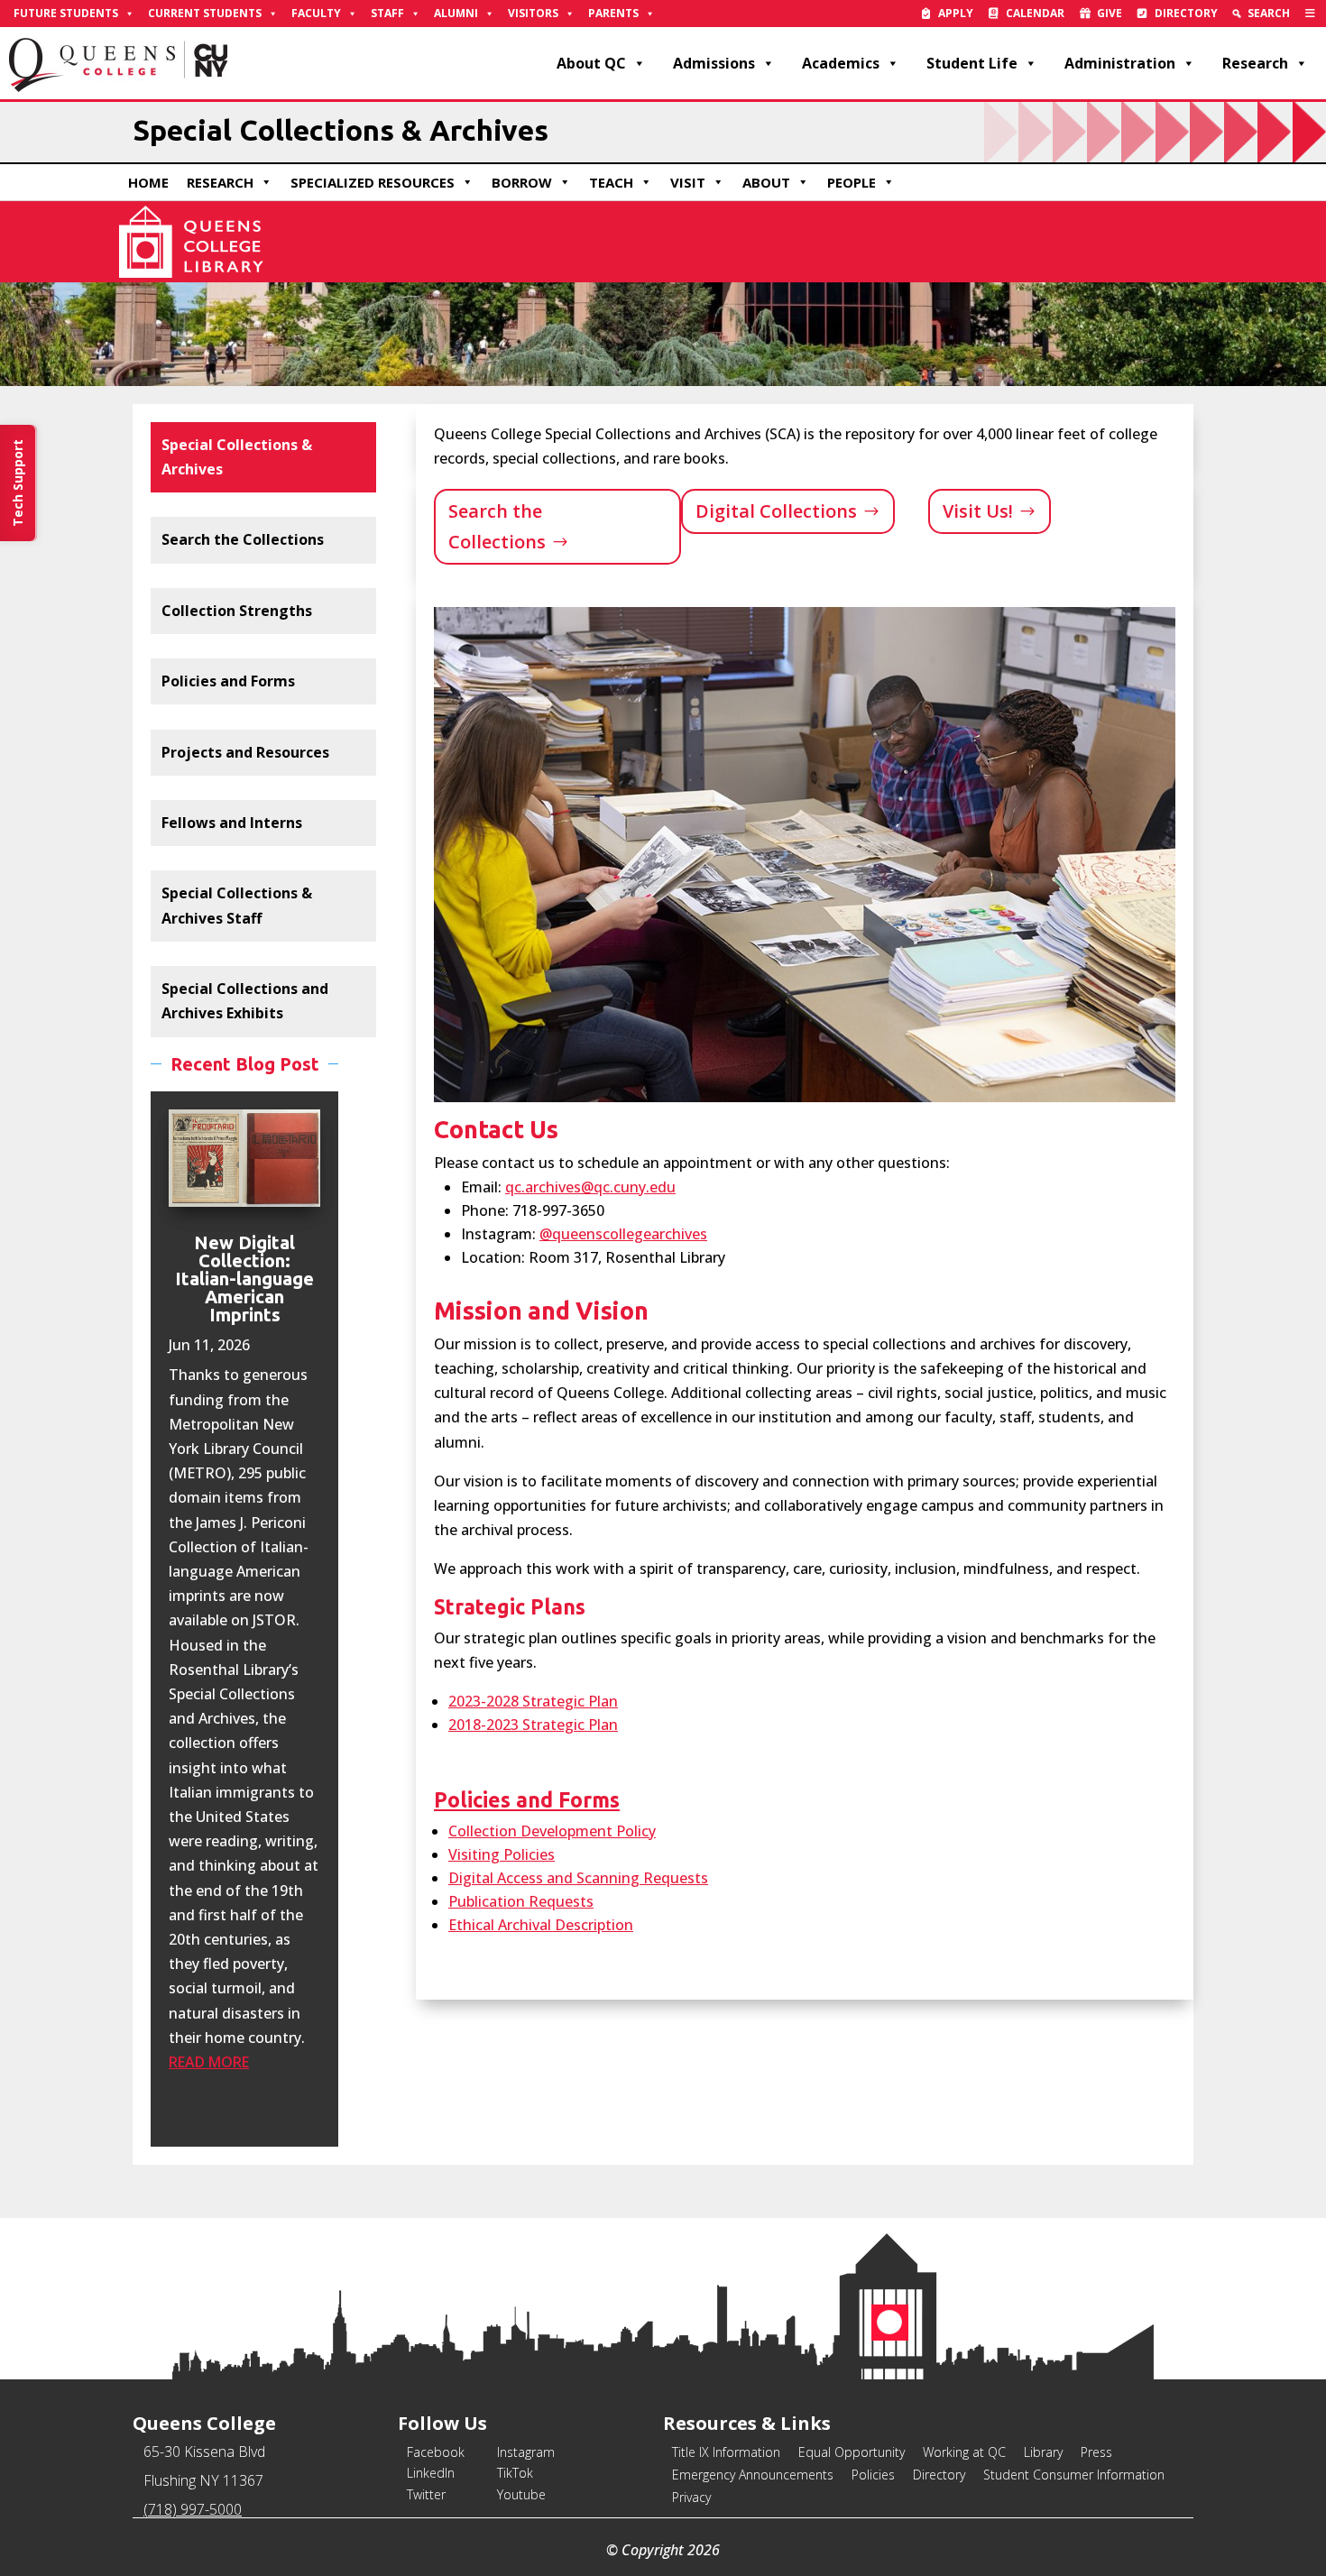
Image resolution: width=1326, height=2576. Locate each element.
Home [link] (148, 182)
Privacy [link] (691, 2497)
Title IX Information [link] (726, 2452)
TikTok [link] (515, 2473)
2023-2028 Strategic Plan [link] (533, 1701)
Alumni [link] (456, 13)
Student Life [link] (972, 63)
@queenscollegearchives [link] (623, 1234)
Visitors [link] (533, 13)
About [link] (766, 182)
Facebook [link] (436, 2452)
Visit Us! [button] (978, 511)
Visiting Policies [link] (502, 1854)
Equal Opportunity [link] (852, 2452)
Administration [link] (1120, 63)
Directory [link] (1186, 13)
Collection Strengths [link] (237, 611)
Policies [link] (873, 2475)
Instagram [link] (526, 2452)
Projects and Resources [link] (245, 752)
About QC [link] (591, 63)
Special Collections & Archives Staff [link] (237, 905)
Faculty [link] (316, 13)
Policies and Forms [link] (228, 681)
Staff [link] (387, 13)
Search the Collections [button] (497, 526)
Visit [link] (688, 182)
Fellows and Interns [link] (232, 823)
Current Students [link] (205, 13)
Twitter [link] (426, 2494)
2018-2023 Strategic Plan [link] (533, 1725)
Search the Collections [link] (243, 539)
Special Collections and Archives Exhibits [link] (245, 1001)
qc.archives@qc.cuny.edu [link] (590, 1187)
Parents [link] (613, 13)
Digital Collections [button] (776, 511)
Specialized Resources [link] (373, 182)
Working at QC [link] (964, 2452)
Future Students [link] (66, 13)
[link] (1310, 14)
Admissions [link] (714, 63)
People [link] (852, 182)
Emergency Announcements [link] (753, 2475)
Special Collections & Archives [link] (237, 457)
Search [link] (1269, 13)
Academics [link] (841, 63)
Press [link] (1096, 2452)
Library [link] (1043, 2452)
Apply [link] (956, 13)
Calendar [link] (1035, 13)
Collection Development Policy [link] (552, 1831)
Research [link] (1255, 63)
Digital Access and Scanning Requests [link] (578, 1878)
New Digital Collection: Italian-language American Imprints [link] (244, 1279)
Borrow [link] (522, 182)
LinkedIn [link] (431, 2473)
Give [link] (1110, 13)
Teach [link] (611, 182)
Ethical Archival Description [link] (541, 1925)
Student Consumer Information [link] (1074, 2475)
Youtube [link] (521, 2494)
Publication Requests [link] (521, 1901)
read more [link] (209, 2062)
